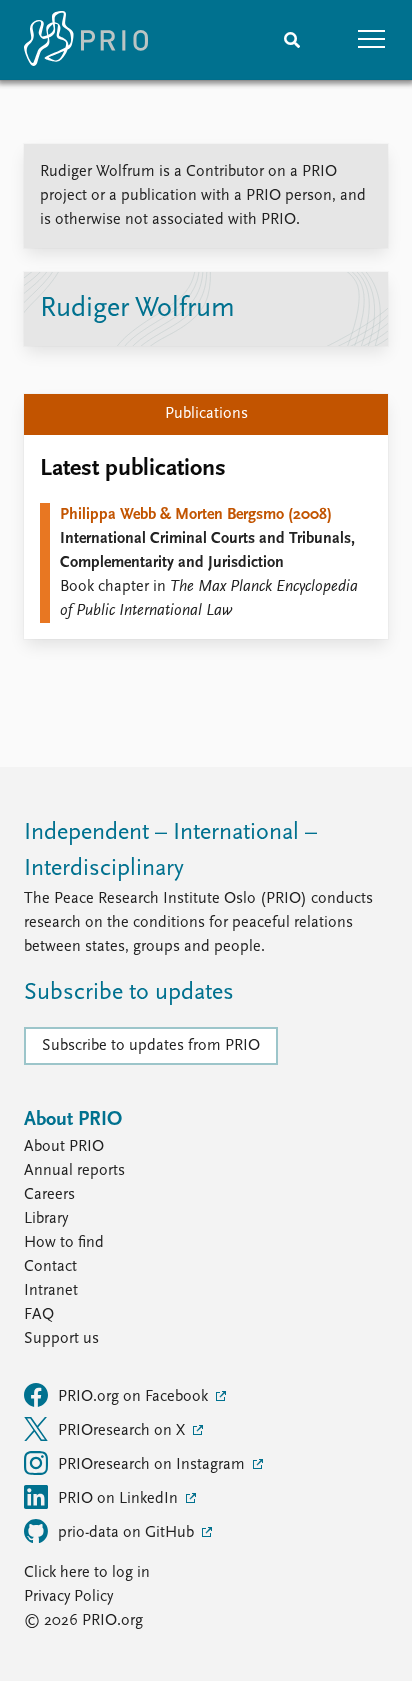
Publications (206, 414)
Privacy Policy (68, 1597)
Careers (49, 1195)
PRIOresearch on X (123, 1431)
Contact (50, 1267)
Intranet (51, 1291)
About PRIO (64, 1147)
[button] (372, 40)
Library (46, 1219)
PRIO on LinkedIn (120, 1499)
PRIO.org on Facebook (135, 1397)
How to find (64, 1243)
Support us (61, 1339)
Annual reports (74, 1171)
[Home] (86, 40)
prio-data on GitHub (128, 1533)
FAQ (39, 1315)
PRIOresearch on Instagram (153, 1465)
